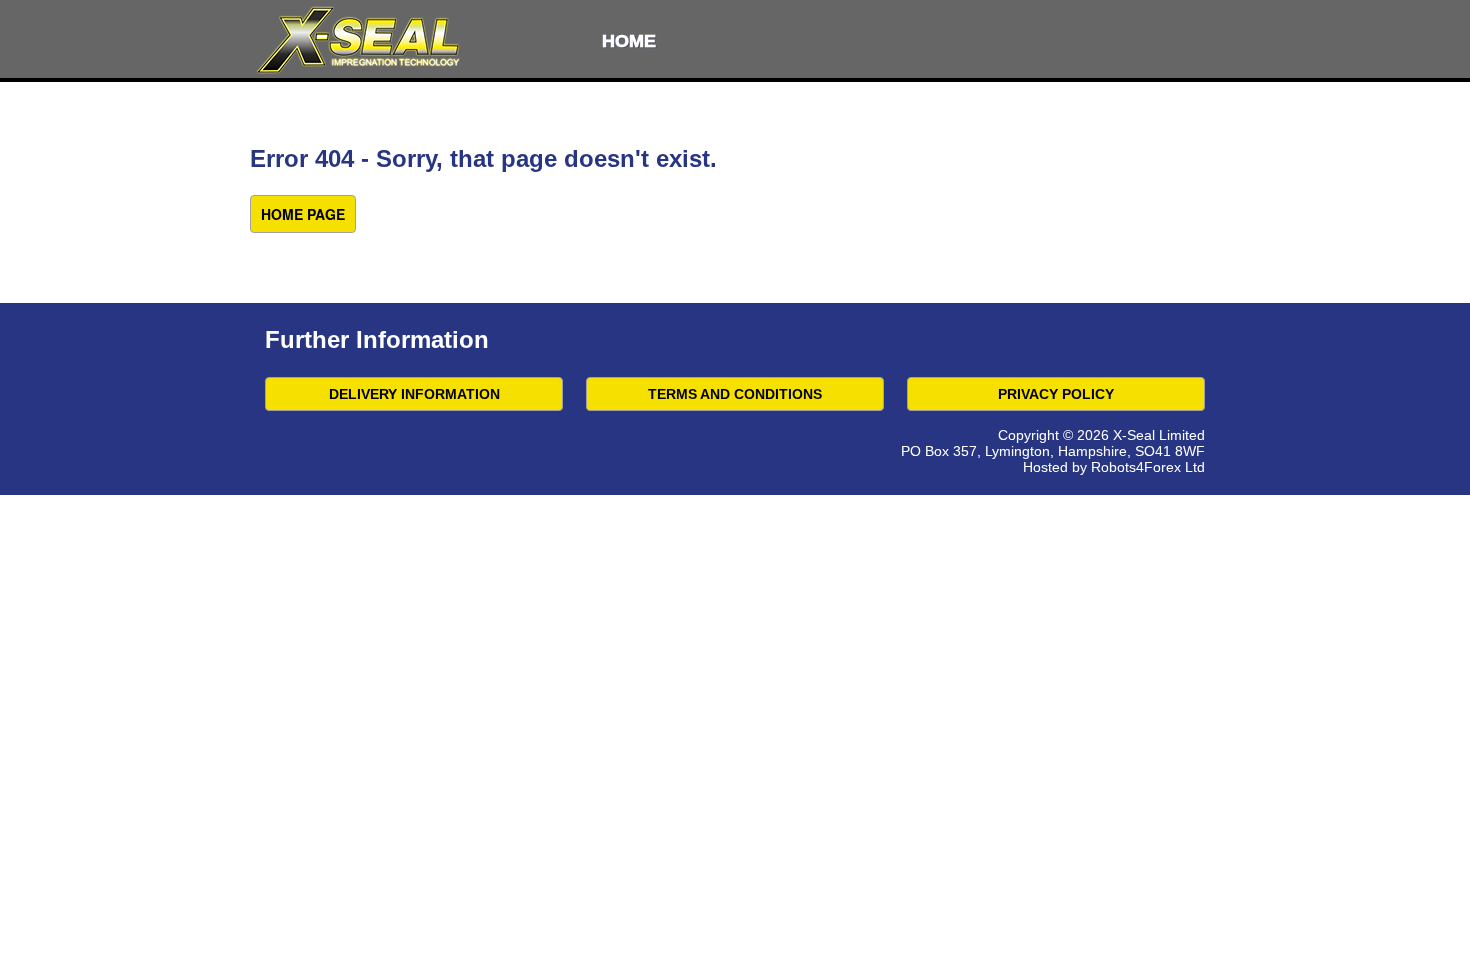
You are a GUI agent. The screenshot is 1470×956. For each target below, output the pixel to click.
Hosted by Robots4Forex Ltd (1114, 467)
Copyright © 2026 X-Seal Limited (1101, 435)
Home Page (303, 214)
